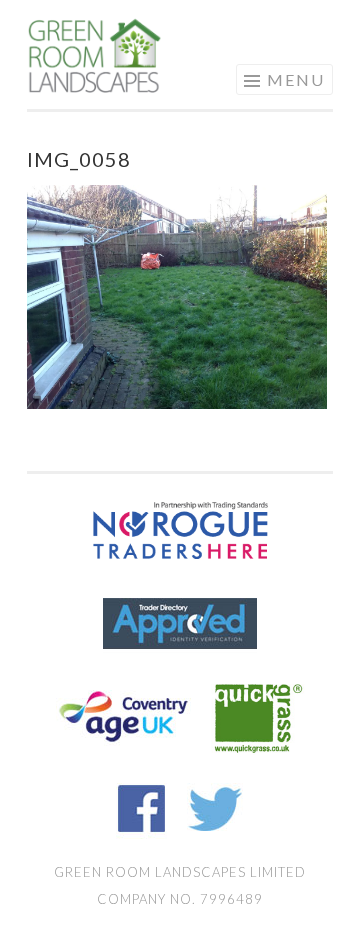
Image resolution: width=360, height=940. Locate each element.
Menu (296, 79)
